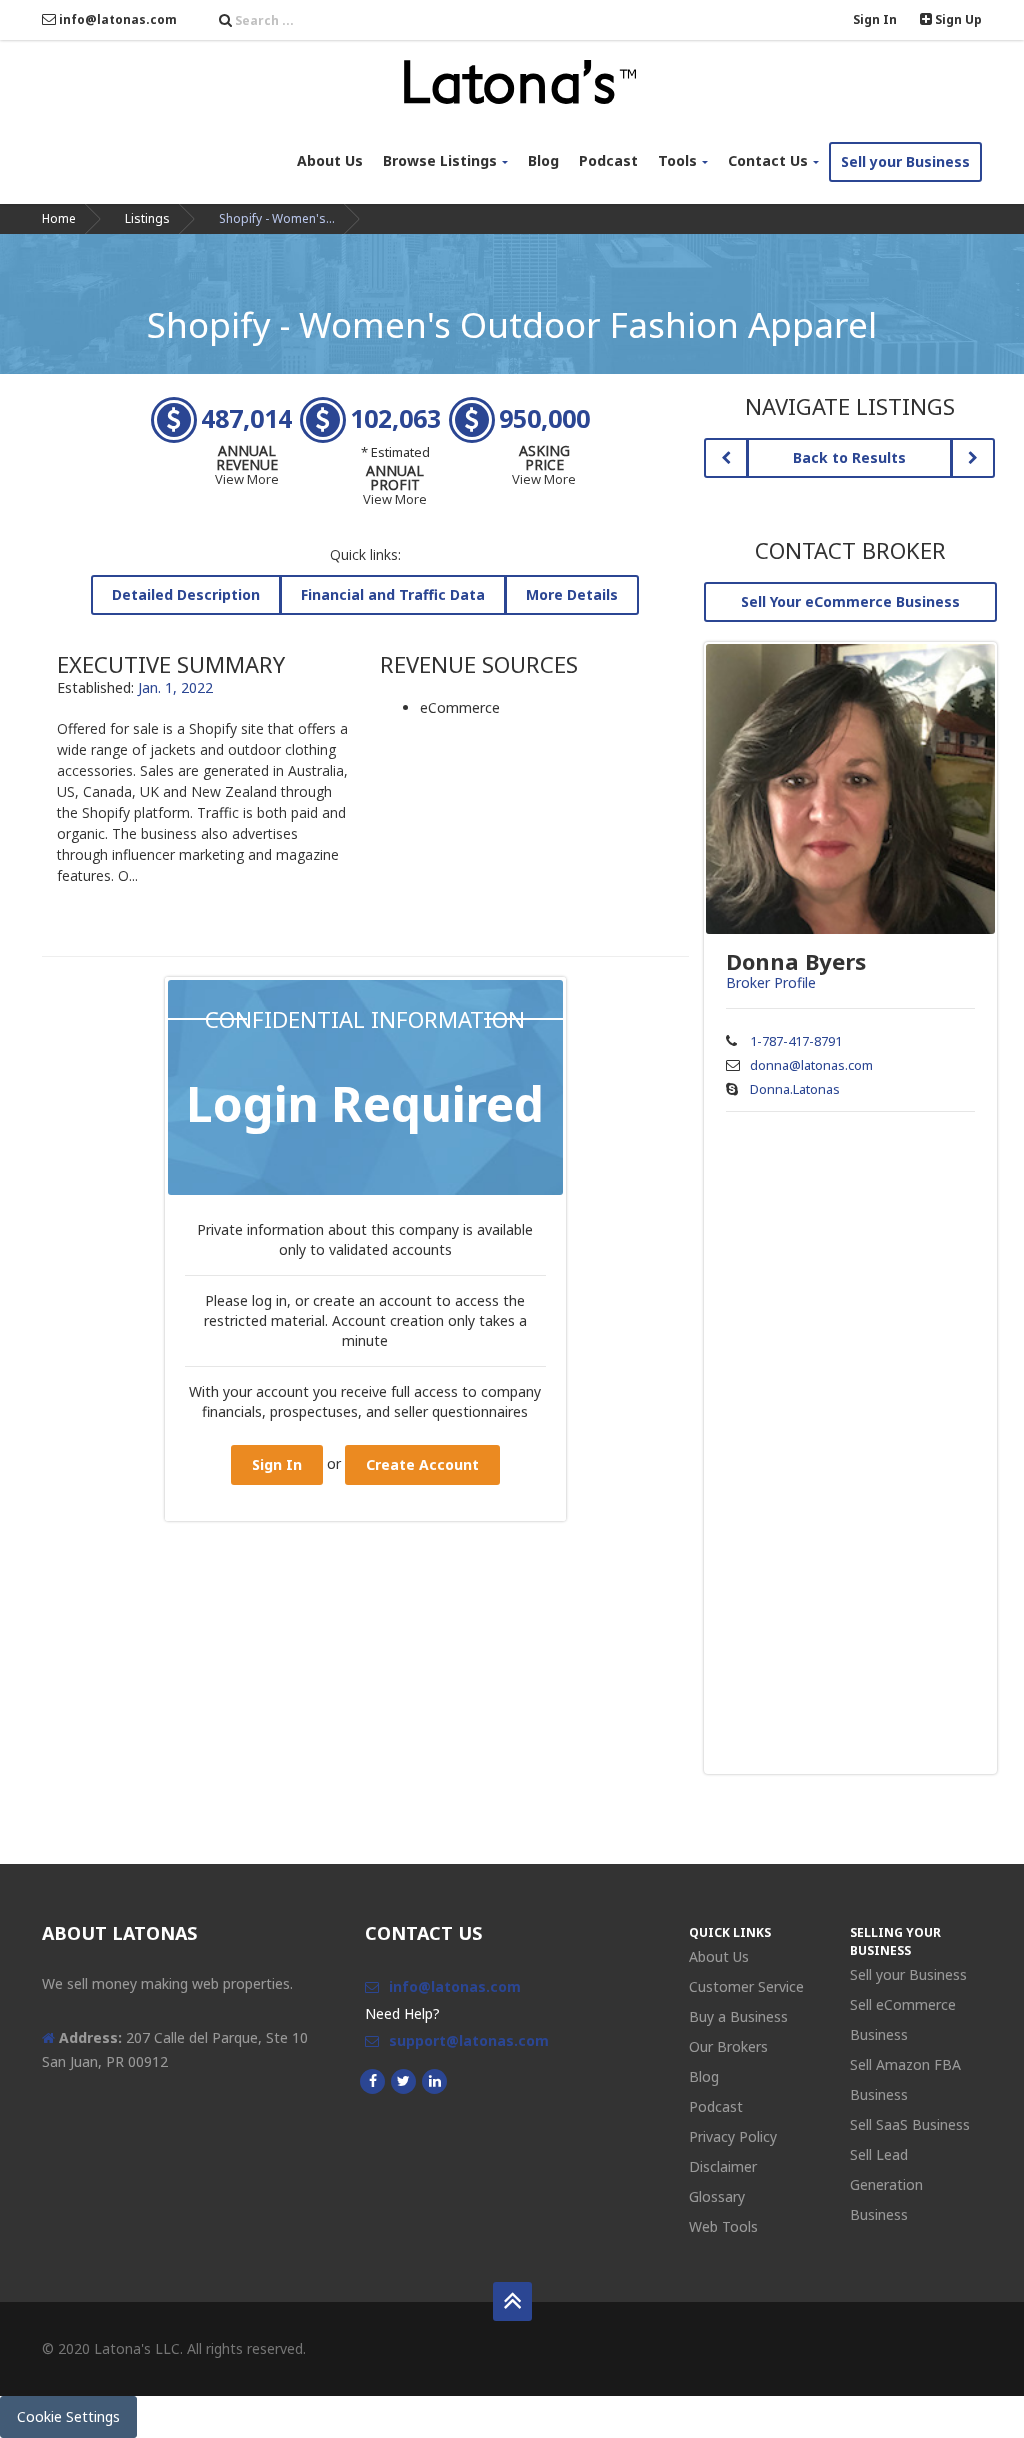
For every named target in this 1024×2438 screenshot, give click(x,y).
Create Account (422, 1464)
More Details (572, 594)
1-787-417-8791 (796, 1041)
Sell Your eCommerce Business (850, 601)
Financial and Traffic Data (393, 594)
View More (247, 479)
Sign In (875, 19)
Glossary (717, 2196)
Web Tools (723, 2226)
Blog (543, 160)
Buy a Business (738, 2016)
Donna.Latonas (795, 1089)
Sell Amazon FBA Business (905, 2079)
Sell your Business (905, 161)
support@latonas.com (469, 2040)
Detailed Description (186, 594)
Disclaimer (723, 2166)
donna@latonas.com (811, 1065)
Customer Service (746, 1986)
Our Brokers (728, 2046)
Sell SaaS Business (910, 2124)
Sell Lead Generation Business (886, 2184)
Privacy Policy (733, 2136)
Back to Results (849, 457)
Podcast (608, 160)
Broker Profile (771, 982)
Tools (677, 160)
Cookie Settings (68, 2416)
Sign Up (957, 19)
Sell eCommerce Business (903, 2019)
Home (59, 218)
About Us (330, 160)
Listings (147, 218)
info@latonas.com (116, 19)
